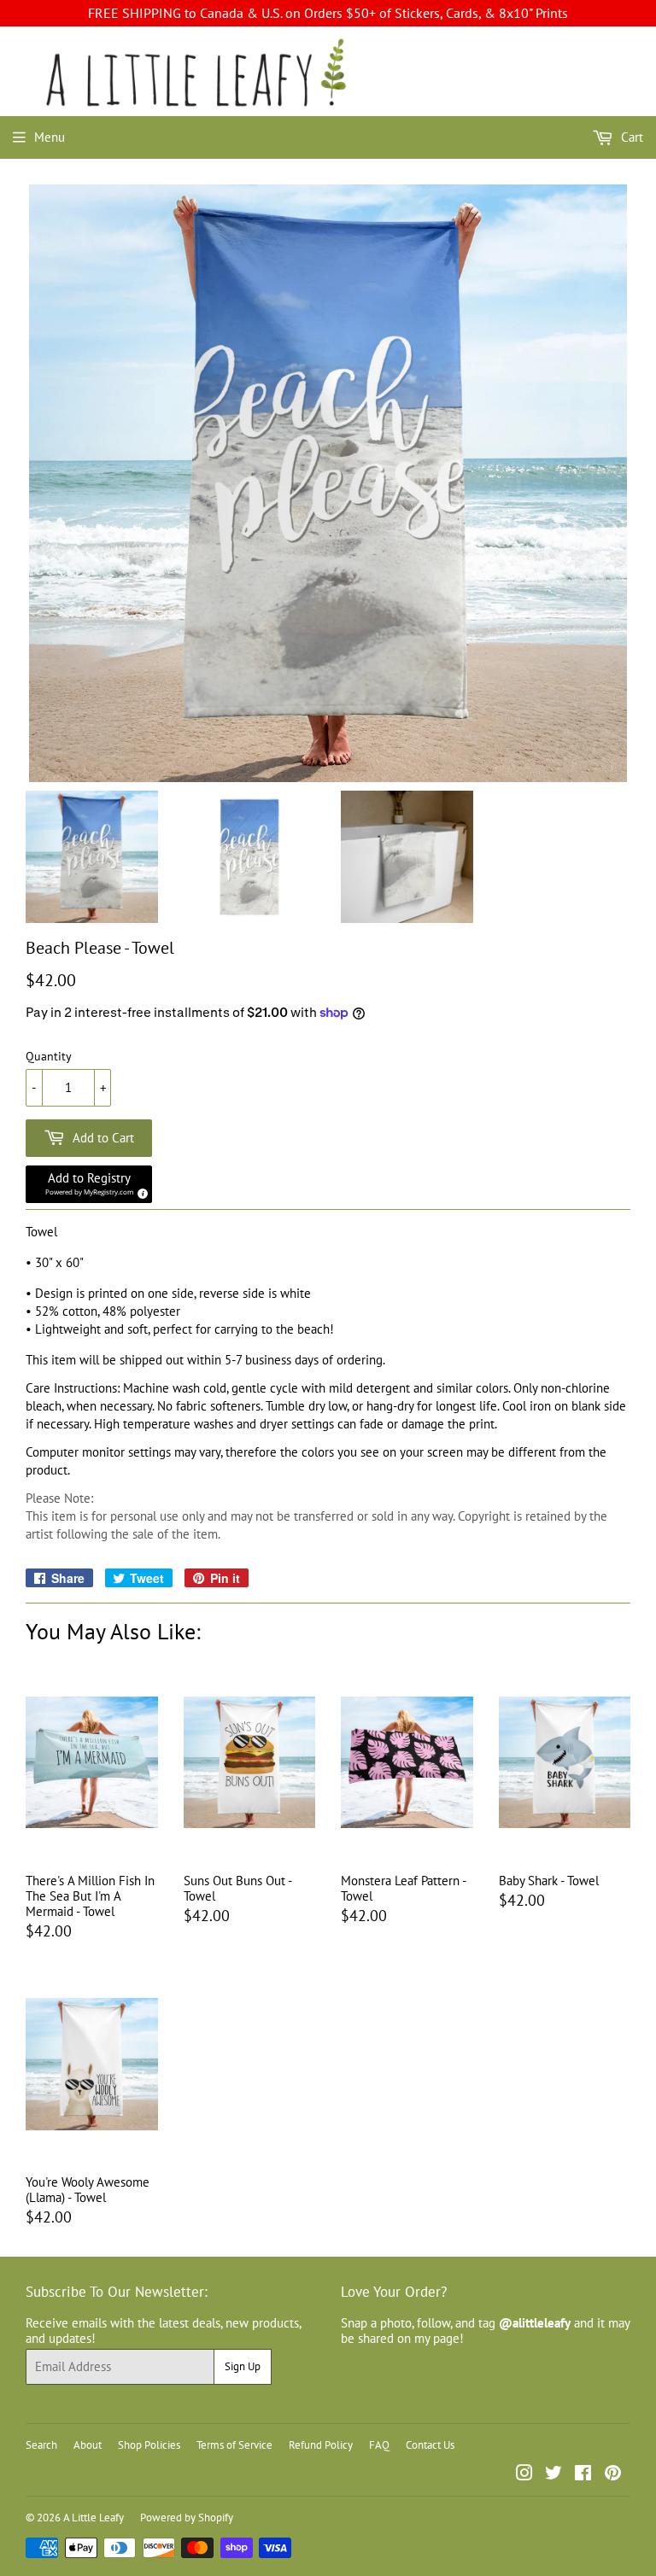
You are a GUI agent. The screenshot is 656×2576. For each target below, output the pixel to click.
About (88, 2445)
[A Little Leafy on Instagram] (524, 2475)
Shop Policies (149, 2445)
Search (41, 2445)
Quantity (49, 1057)
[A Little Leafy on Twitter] (553, 2475)
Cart (630, 137)
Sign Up (243, 2366)
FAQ (379, 2445)
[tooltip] (140, 1191)
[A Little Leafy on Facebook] (583, 2475)
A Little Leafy (94, 2518)
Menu (50, 137)
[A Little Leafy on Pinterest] (613, 2475)
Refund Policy (321, 2445)
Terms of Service (234, 2445)
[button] (89, 1184)
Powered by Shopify (187, 2518)
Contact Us (430, 2445)
